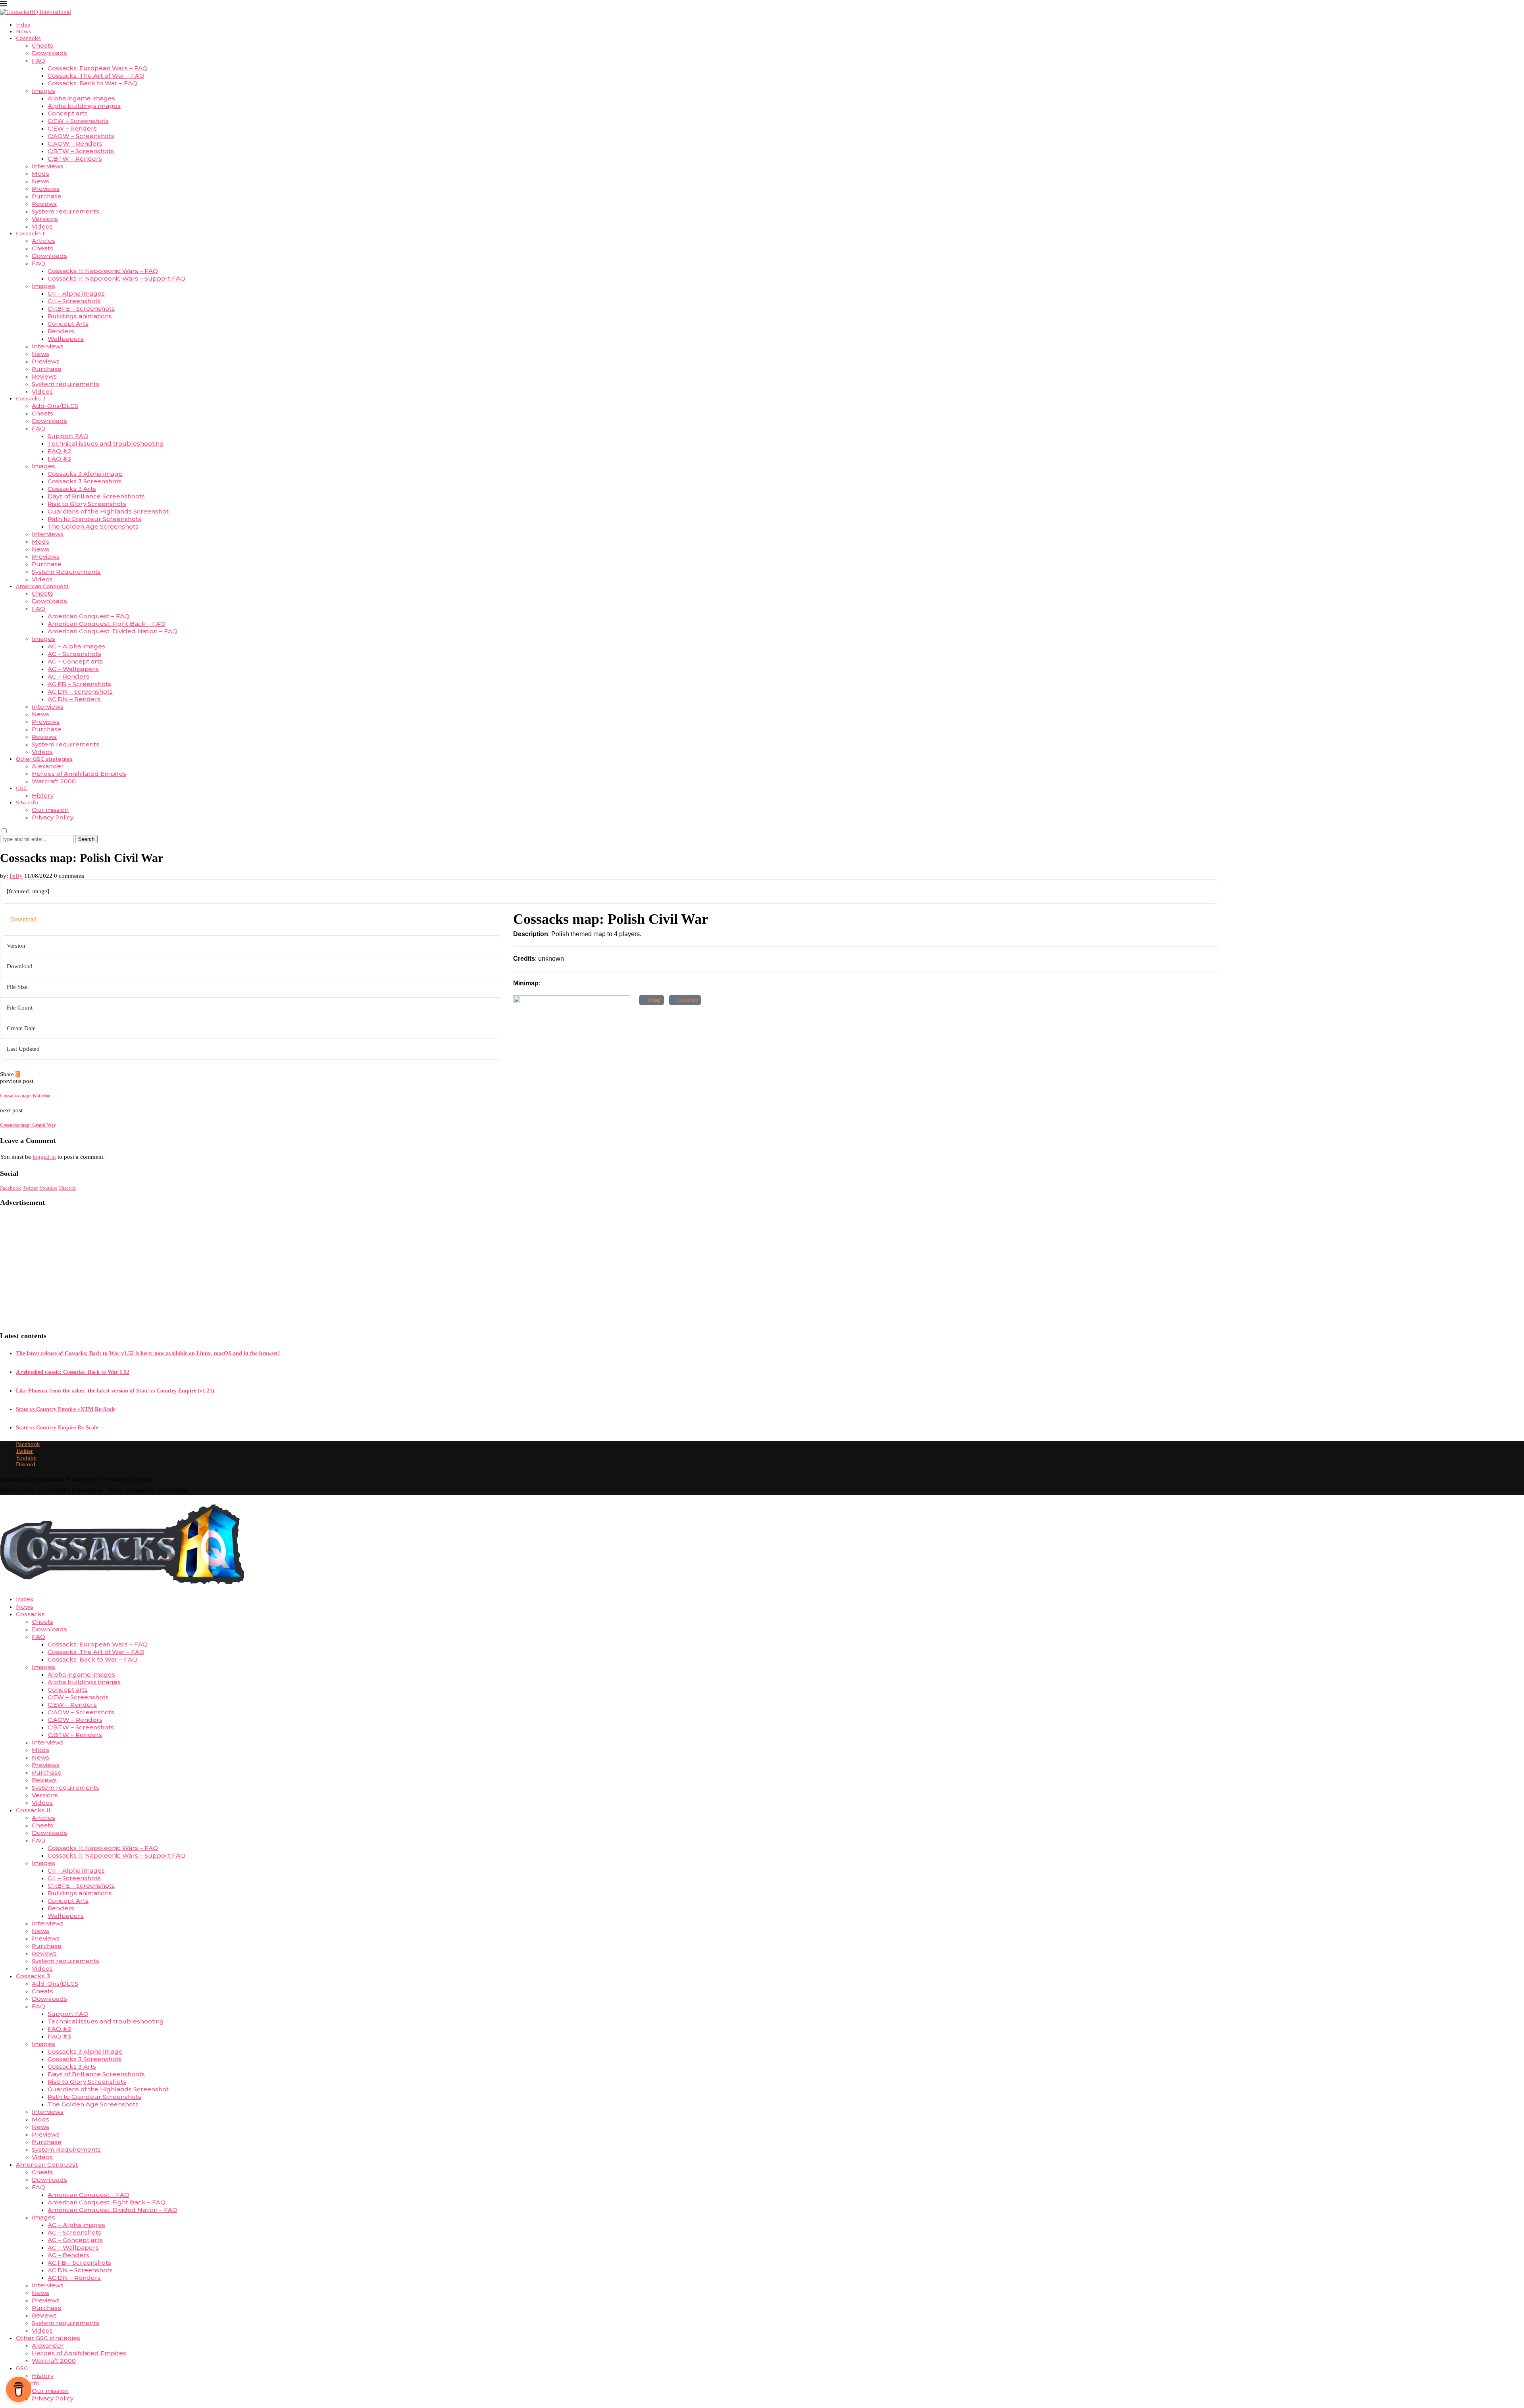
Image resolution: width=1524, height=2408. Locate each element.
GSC (21, 788)
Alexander (48, 766)
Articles (43, 241)
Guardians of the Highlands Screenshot (108, 511)
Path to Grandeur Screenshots (94, 519)
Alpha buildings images (84, 106)
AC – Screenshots (74, 654)
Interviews (48, 166)
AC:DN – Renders (74, 699)
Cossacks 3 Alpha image (85, 474)
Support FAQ (68, 436)
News (24, 31)
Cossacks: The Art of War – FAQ (96, 76)
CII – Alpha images (76, 293)
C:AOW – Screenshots (81, 136)
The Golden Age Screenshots (93, 526)
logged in (44, 1157)
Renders (61, 331)
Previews (46, 189)
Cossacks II (31, 233)
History (43, 795)
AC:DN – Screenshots (80, 691)
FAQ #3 (59, 459)
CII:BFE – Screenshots (81, 309)
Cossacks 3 (31, 398)
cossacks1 (687, 1000)
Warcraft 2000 (54, 781)
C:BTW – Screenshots (81, 151)
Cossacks (28, 38)
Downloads (49, 53)
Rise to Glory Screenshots (87, 504)
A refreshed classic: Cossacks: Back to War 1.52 (73, 1372)
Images (43, 91)
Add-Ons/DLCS (55, 406)
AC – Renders (68, 676)
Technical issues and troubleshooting (106, 443)
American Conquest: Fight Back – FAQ (107, 624)
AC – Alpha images (76, 646)
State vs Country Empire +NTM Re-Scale (66, 1409)
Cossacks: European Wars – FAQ (98, 68)
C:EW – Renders (72, 128)
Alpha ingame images (81, 98)
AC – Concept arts (75, 661)
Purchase (47, 196)
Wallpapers (66, 339)
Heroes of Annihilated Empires (79, 774)
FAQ (38, 61)
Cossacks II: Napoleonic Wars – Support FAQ (116, 278)
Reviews (44, 204)
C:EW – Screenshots (78, 121)
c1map (653, 1000)
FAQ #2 (60, 451)
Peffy (16, 876)
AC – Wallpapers (73, 669)
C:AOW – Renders (75, 143)
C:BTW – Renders (75, 159)
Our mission (50, 810)
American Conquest (42, 586)
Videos (42, 226)
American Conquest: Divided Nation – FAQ (113, 631)
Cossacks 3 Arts (72, 489)
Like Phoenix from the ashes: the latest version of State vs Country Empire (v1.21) (115, 1391)
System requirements (65, 211)
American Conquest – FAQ (89, 616)
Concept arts (68, 113)
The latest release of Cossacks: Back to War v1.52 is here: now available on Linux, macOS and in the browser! (148, 1353)
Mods (40, 174)
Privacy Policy (53, 817)
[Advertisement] (152, 1269)
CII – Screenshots (74, 301)
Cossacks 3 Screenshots (85, 481)
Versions (45, 219)
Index (23, 25)
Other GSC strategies (44, 759)
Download (23, 919)
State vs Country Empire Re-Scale (57, 1428)
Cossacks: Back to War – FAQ (92, 83)
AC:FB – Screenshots (79, 684)
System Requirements (66, 572)
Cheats (42, 45)
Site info (27, 802)
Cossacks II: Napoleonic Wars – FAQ (103, 271)
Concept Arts (68, 324)
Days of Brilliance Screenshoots (96, 496)
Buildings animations (80, 316)
